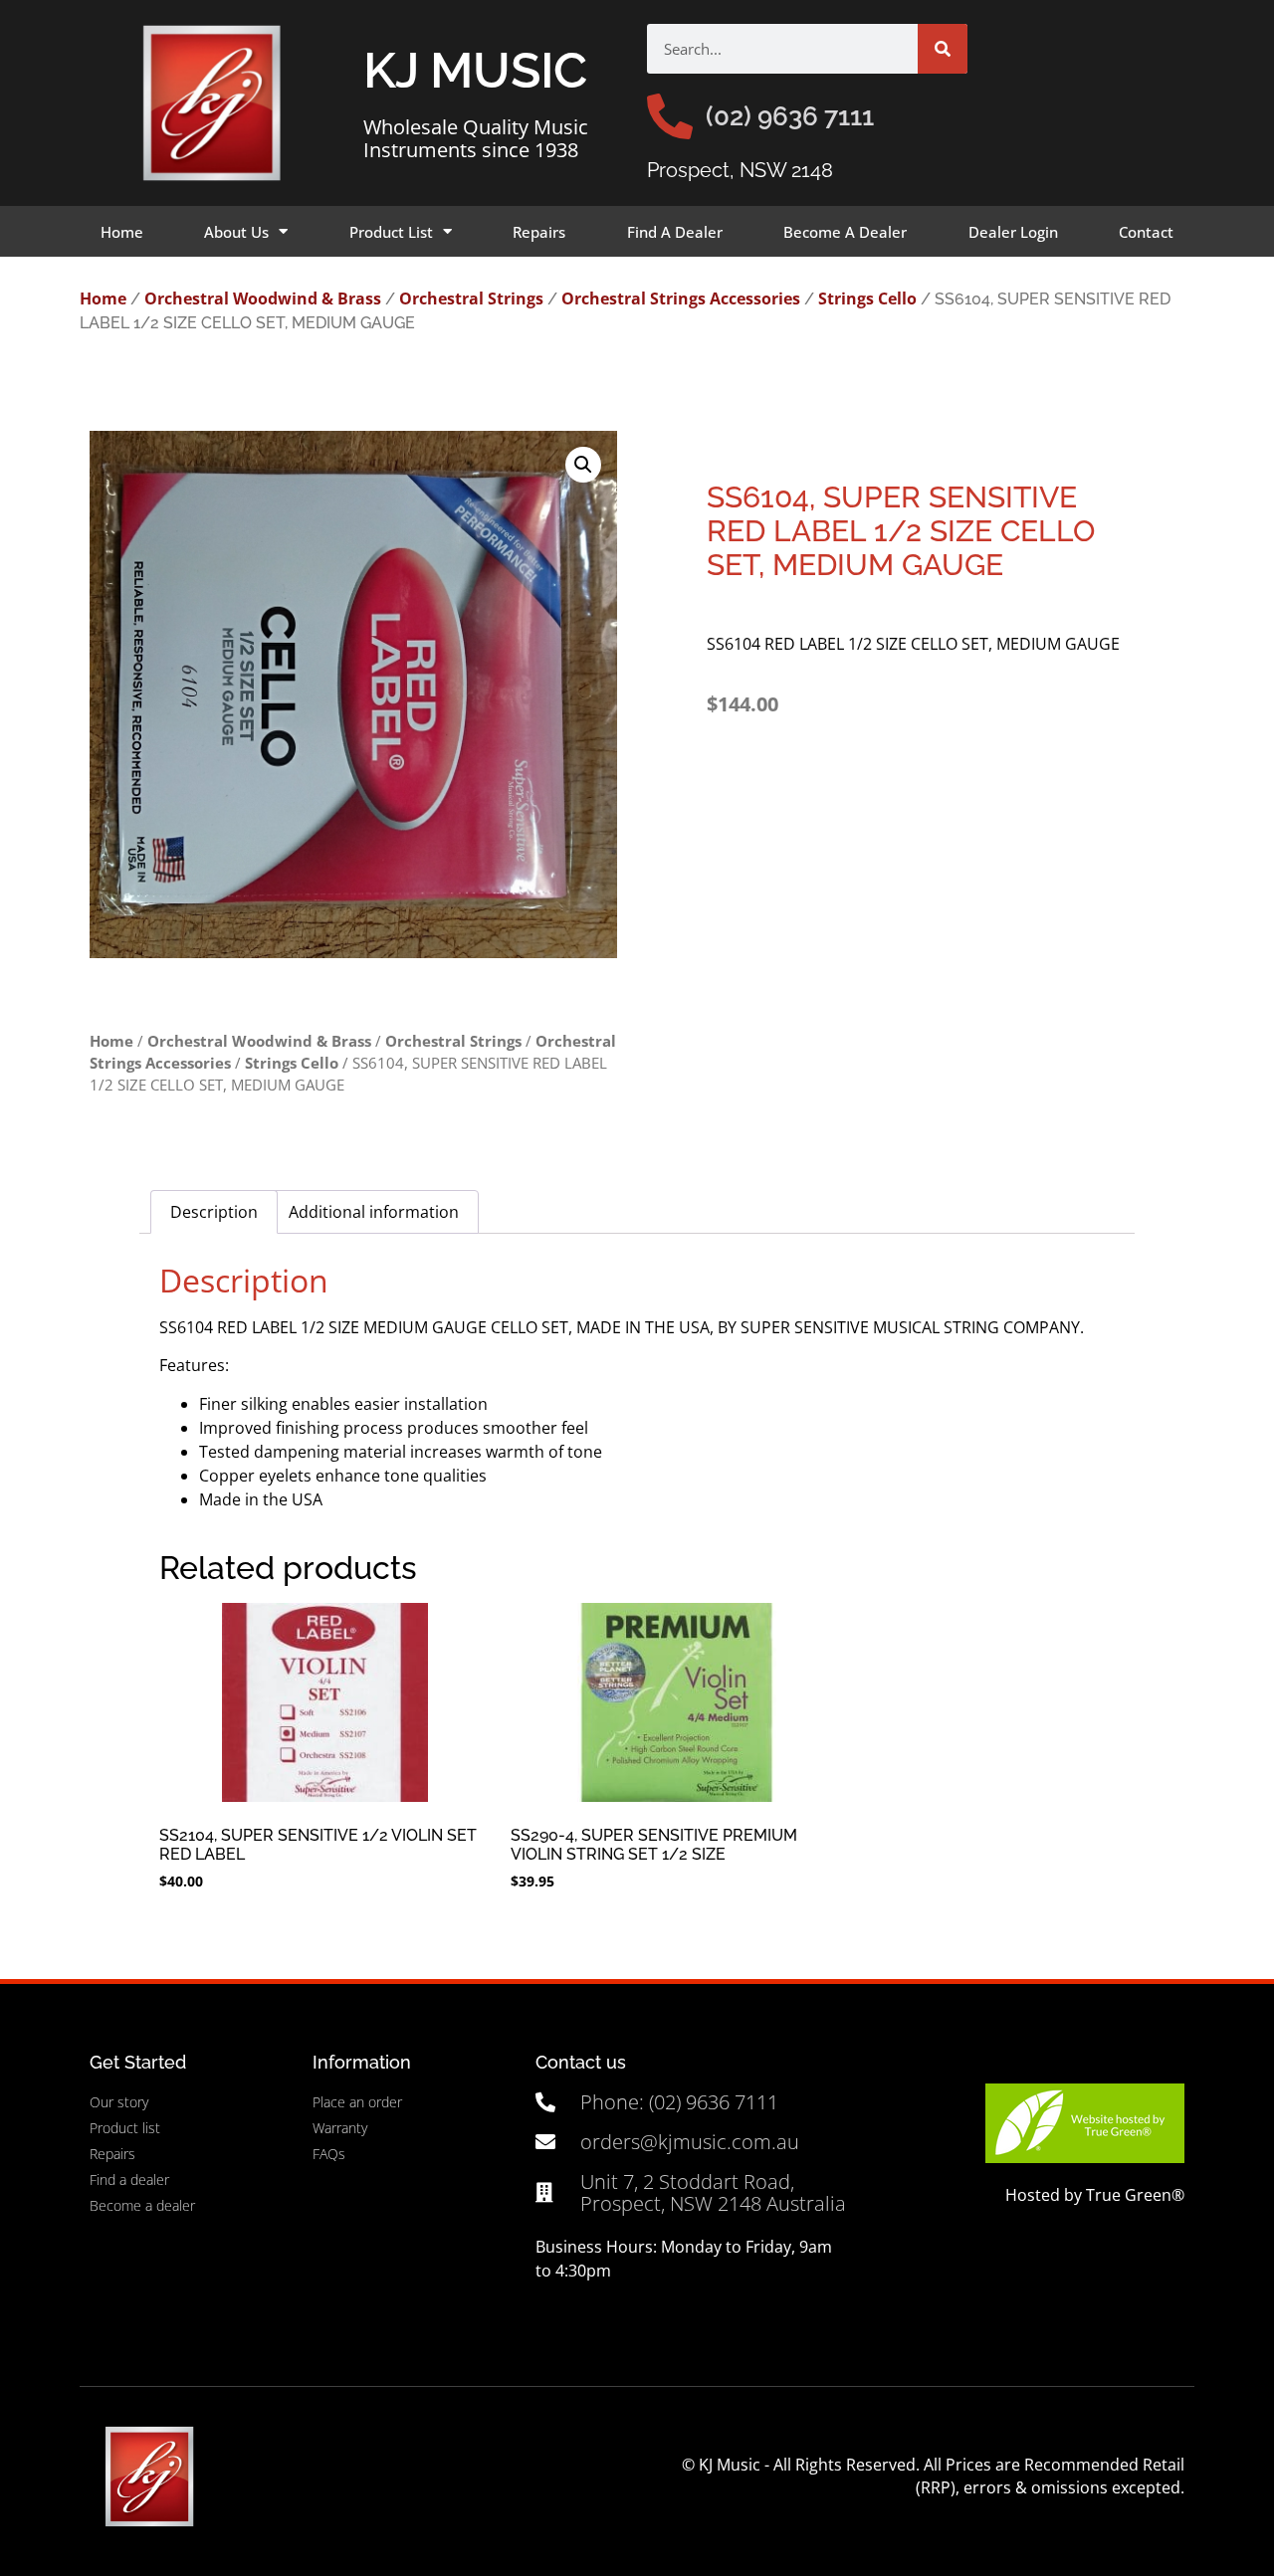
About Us (236, 232)
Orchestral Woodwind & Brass (263, 298)
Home (122, 232)
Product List (391, 232)
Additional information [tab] (374, 1212)
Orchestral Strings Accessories (681, 298)
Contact (1146, 232)
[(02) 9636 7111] (670, 116)
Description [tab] (214, 1212)
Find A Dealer (675, 232)
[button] (583, 465)
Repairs (539, 232)
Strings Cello (867, 298)
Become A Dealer (845, 232)
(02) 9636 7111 (790, 116)
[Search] (943, 49)
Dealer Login (1013, 232)
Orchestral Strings (471, 298)
